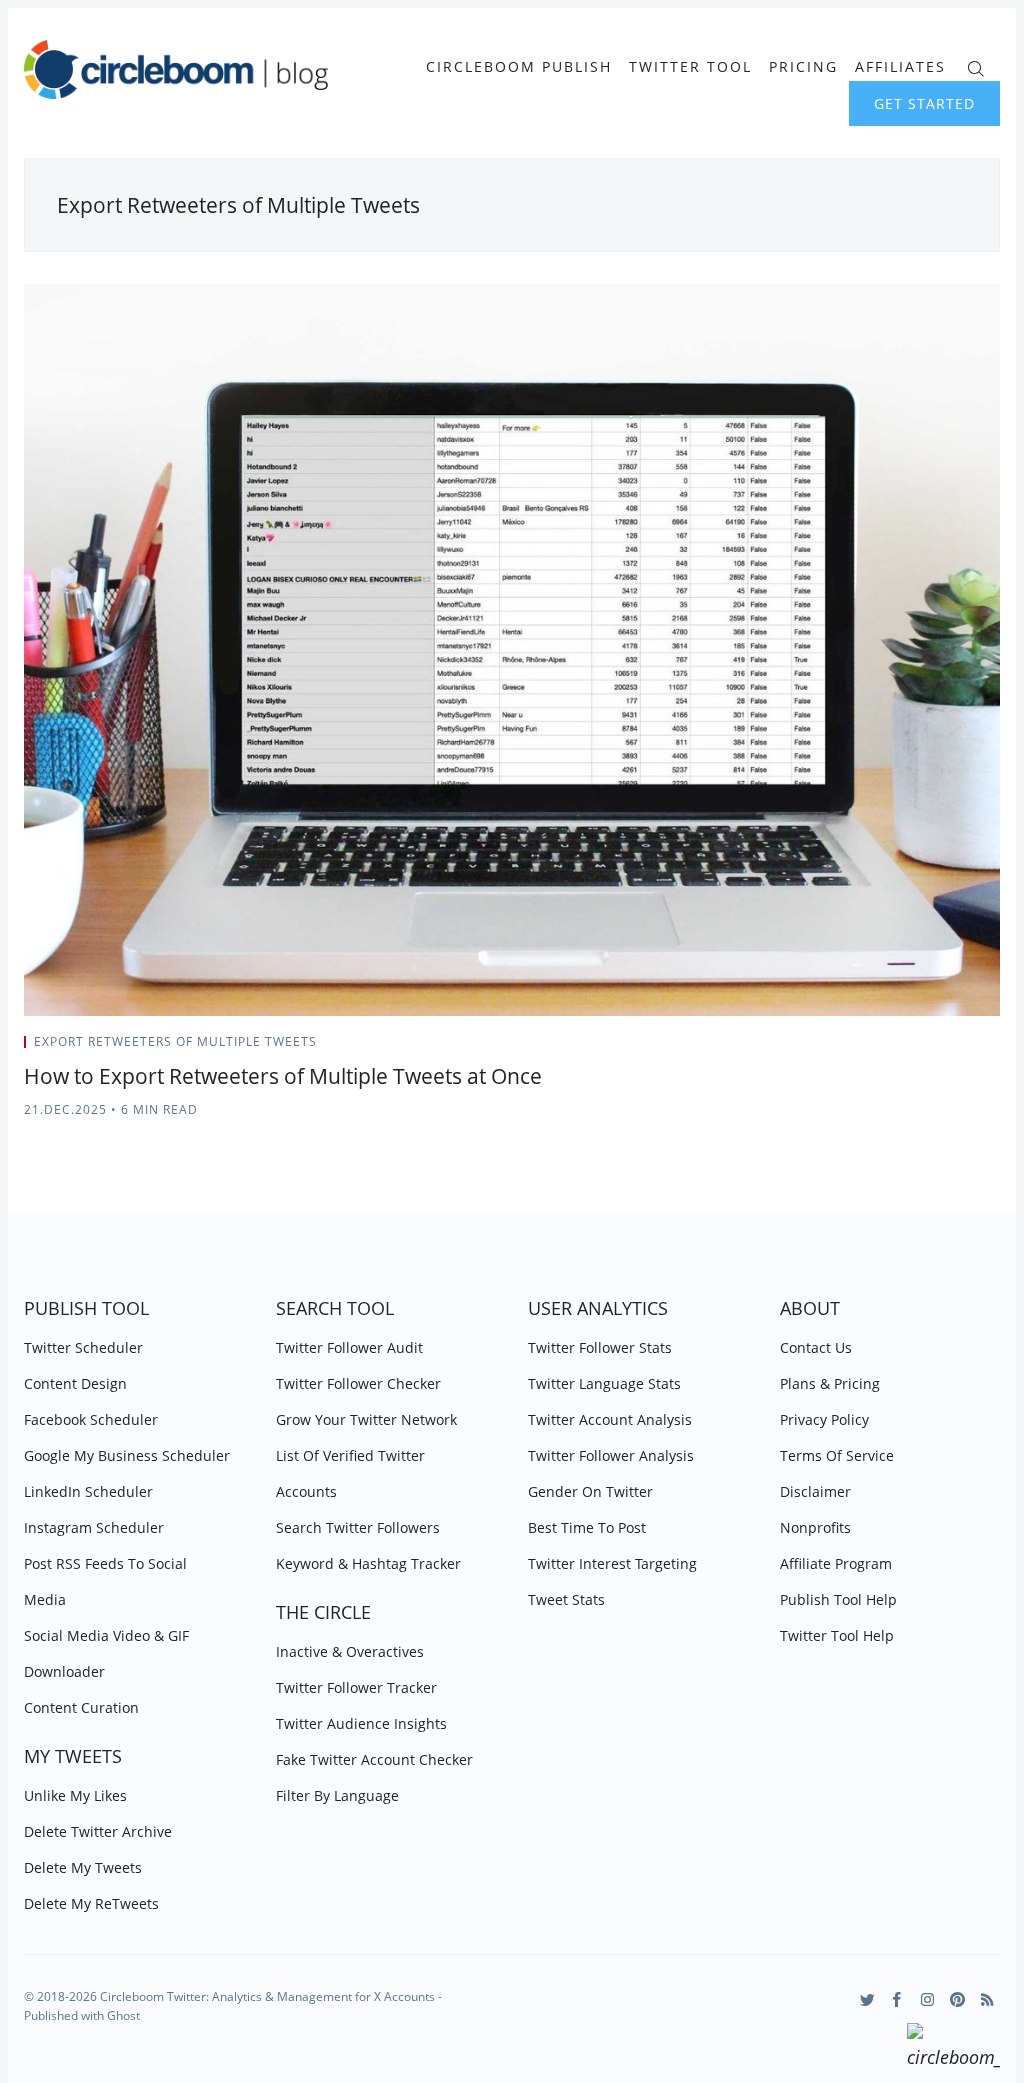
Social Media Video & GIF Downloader (106, 1653)
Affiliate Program (836, 1563)
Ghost (123, 2015)
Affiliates (900, 67)
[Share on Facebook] (946, 1048)
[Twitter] (867, 1999)
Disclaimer (815, 1491)
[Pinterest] (957, 1999)
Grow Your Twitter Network (366, 1419)
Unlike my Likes (75, 1795)
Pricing (803, 67)
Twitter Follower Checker (358, 1383)
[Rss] (987, 1999)
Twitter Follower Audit (349, 1347)
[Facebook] (897, 1999)
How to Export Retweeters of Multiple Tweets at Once (283, 1076)
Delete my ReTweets (91, 1903)
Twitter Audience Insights (361, 1723)
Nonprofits (815, 1527)
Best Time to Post (587, 1527)
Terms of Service (837, 1455)
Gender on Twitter (590, 1491)
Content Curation (81, 1707)
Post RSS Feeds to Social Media (105, 1581)
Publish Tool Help (838, 1599)
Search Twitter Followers (358, 1527)
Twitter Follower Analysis (611, 1455)
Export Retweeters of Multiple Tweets (175, 1041)
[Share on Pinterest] (994, 1048)
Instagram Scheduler (94, 1527)
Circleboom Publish (519, 67)
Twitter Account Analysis (610, 1419)
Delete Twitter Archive (98, 1831)
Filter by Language (337, 1795)
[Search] (975, 66)
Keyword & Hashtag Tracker (368, 1563)
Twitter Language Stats (604, 1383)
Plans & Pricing (830, 1383)
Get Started (924, 103)
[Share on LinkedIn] (971, 1048)
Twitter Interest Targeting (612, 1563)
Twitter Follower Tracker (356, 1687)
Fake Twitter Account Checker (374, 1759)
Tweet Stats (566, 1599)
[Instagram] (927, 1999)
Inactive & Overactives (350, 1651)
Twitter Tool (690, 67)
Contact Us (816, 1347)
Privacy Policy (824, 1419)
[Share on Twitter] (921, 1048)
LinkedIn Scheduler (88, 1491)
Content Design (75, 1383)
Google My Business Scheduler (127, 1455)
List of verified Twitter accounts (350, 1473)
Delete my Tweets (83, 1867)
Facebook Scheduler (91, 1419)
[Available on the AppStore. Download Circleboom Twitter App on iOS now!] (953, 2049)
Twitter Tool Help (837, 1635)
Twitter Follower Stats (600, 1347)
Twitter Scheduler (83, 1347)
